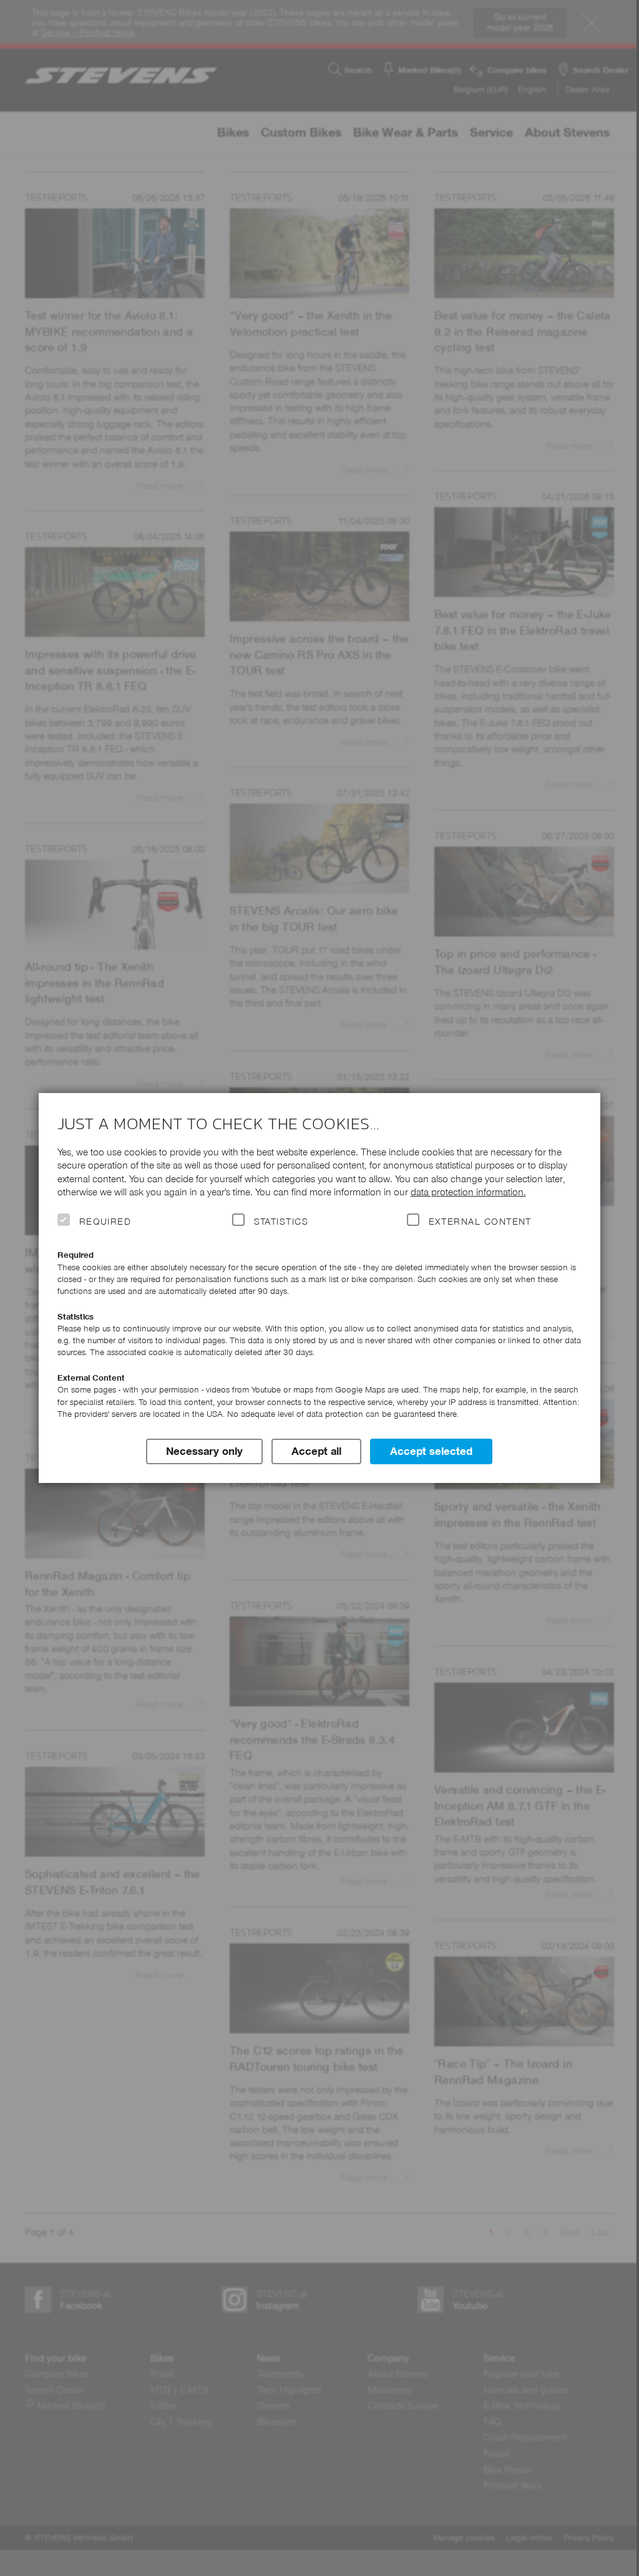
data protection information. (468, 1192)
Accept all (316, 1451)
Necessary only (204, 1451)
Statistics (281, 1222)
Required (105, 1222)
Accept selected (431, 1451)
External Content (480, 1222)
